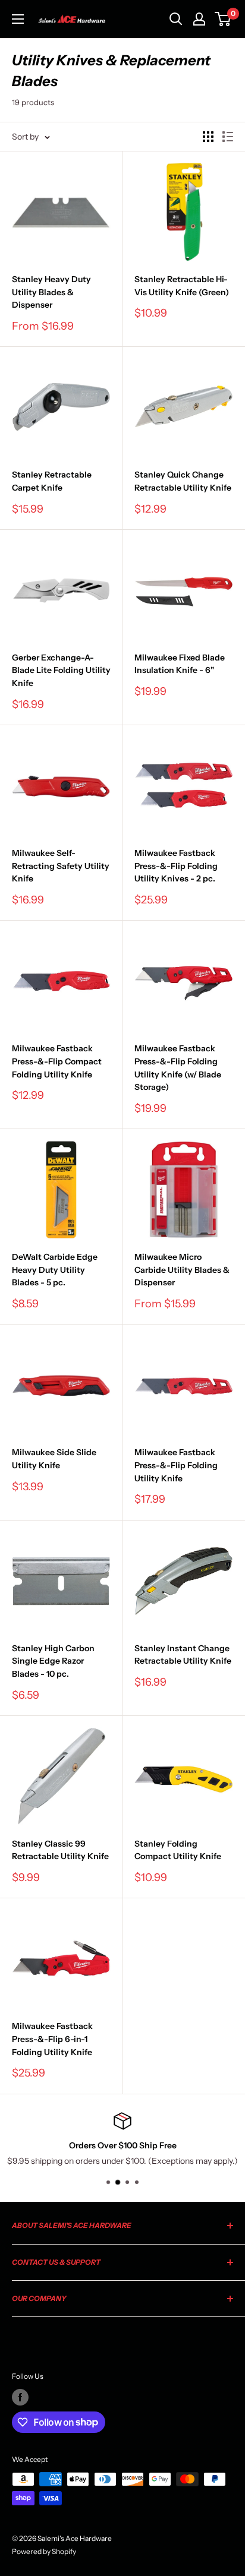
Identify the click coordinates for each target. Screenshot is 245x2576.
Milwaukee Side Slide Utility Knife (54, 1459)
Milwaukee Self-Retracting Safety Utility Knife (61, 866)
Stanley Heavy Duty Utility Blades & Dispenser (51, 292)
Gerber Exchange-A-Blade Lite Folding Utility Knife (61, 670)
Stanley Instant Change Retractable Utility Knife (183, 1655)
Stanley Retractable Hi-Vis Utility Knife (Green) (182, 286)
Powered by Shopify (44, 2551)
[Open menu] (18, 19)
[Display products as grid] (208, 137)
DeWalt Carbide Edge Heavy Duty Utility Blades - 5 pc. (55, 1270)
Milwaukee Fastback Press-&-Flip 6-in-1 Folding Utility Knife (52, 2039)
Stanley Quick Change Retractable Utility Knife (183, 481)
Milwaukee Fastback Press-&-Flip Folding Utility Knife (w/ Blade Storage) (178, 1068)
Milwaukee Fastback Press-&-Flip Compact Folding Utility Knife (57, 1061)
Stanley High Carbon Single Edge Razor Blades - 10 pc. (53, 1661)
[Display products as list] (228, 137)
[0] (223, 19)
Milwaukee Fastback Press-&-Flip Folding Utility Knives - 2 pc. (176, 866)
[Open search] (176, 19)
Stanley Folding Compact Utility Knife (178, 1850)
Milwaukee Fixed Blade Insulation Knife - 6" (180, 664)
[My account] (199, 19)
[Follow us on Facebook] (20, 2397)
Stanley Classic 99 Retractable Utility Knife (60, 1850)
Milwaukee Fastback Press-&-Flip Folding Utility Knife (176, 1465)
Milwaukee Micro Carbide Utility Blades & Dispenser (182, 1270)
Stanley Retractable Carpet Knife (52, 481)
